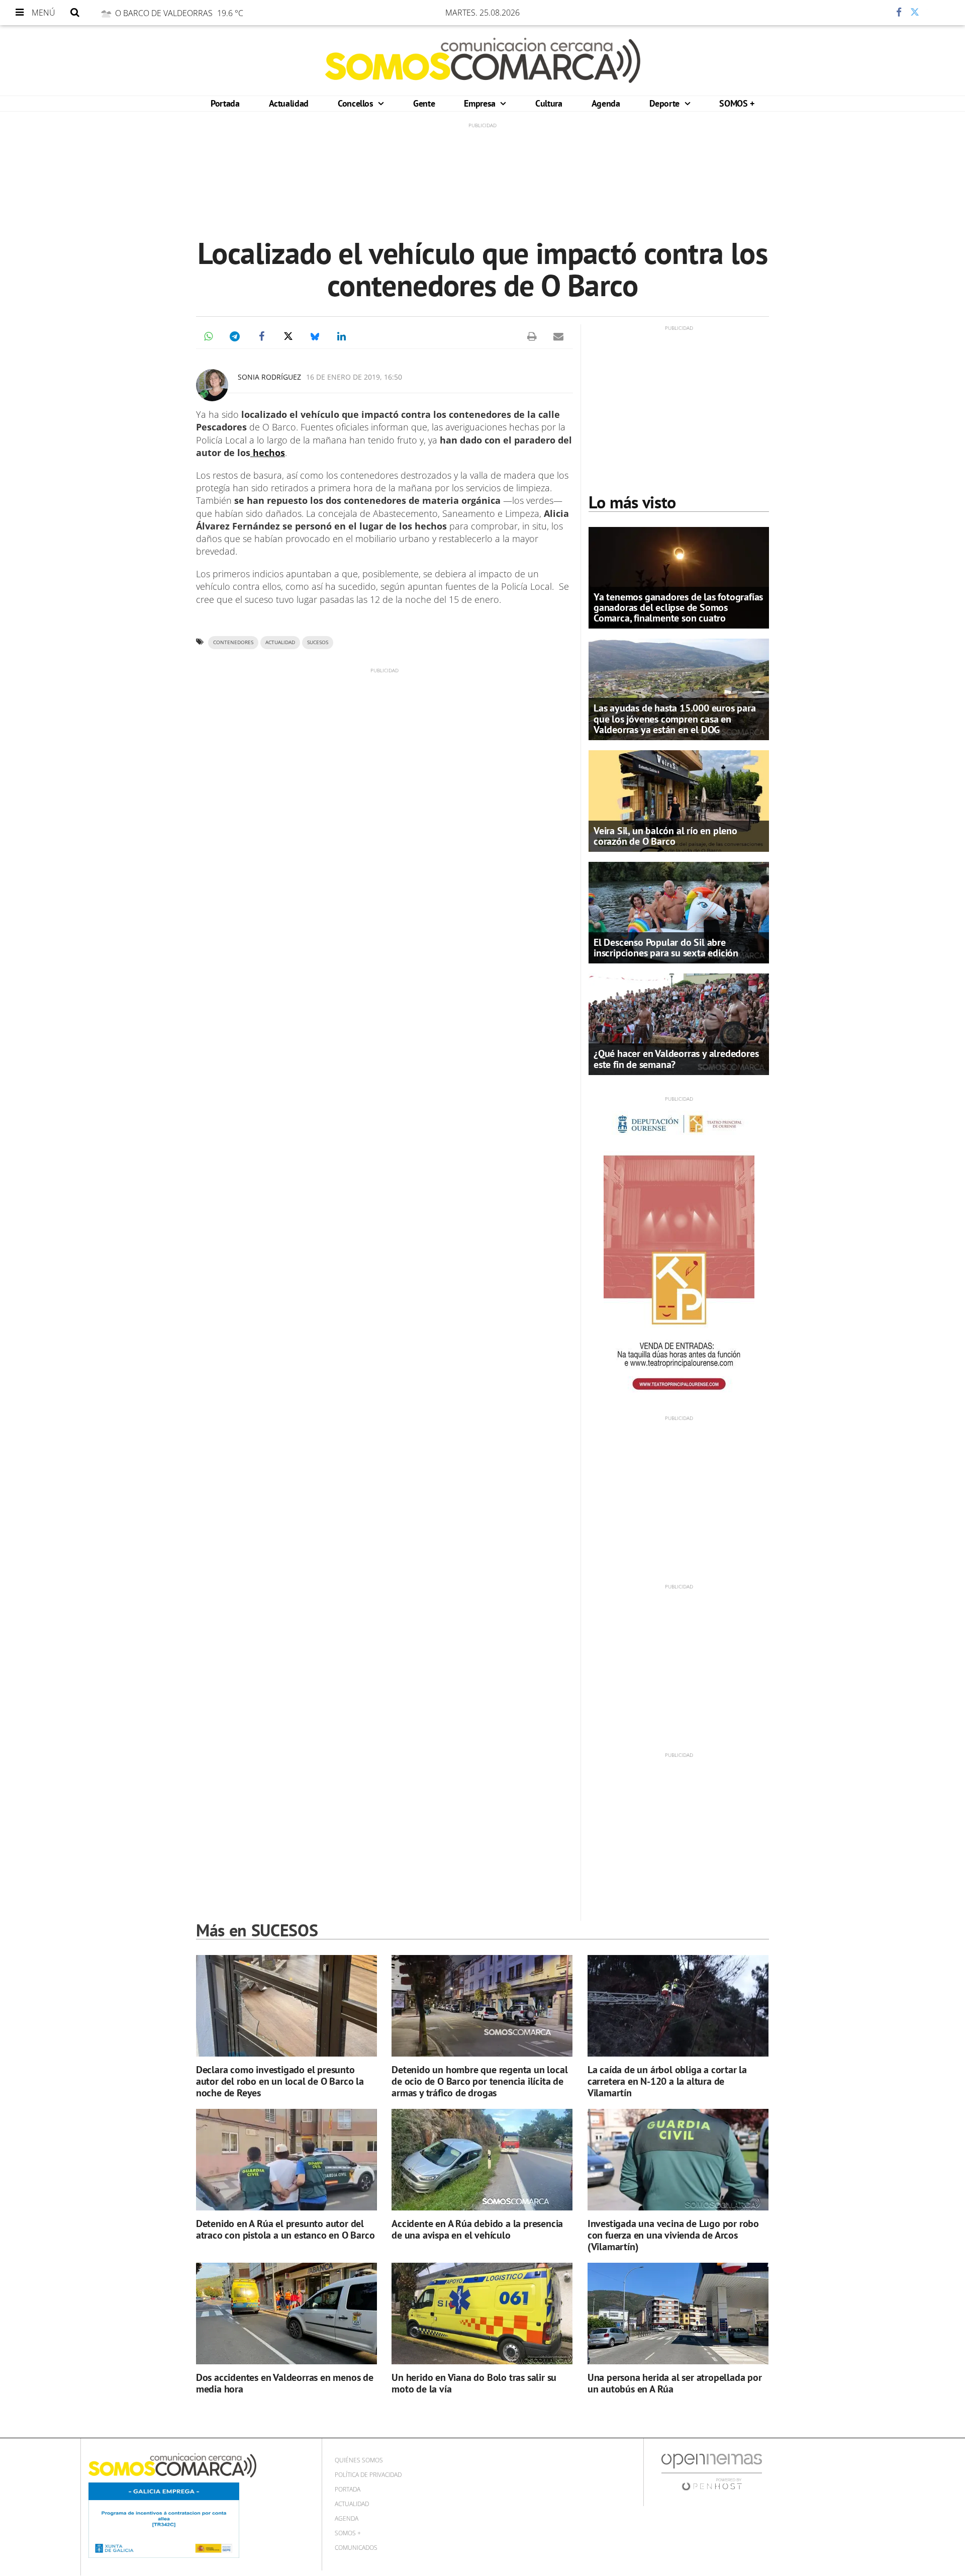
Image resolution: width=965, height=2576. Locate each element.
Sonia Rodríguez (269, 377)
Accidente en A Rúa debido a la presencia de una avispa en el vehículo (477, 2229)
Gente (424, 103)
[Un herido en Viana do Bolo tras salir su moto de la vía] (482, 2314)
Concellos (357, 103)
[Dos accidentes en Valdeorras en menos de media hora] (286, 2314)
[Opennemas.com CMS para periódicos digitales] (712, 2472)
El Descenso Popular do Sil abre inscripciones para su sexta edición (666, 948)
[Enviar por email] (558, 336)
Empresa (481, 103)
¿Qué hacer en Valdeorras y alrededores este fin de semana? (676, 1059)
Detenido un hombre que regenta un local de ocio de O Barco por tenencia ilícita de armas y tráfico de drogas (479, 2081)
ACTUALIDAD (280, 642)
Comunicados (356, 2548)
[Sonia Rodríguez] (212, 385)
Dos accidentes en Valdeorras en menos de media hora (285, 2383)
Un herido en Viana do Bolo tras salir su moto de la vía (474, 2383)
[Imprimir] (532, 336)
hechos (268, 453)
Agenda (606, 103)
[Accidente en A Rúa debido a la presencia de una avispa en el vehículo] (482, 2160)
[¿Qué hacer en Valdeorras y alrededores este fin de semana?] (679, 1023)
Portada (225, 103)
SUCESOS (318, 642)
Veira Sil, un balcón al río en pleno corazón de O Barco (665, 836)
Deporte (666, 103)
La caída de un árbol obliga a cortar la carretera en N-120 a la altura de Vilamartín (667, 2081)
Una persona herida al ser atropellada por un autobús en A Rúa (675, 2383)
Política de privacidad (368, 2475)
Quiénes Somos (359, 2460)
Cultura (549, 103)
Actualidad (289, 103)
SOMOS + (737, 103)
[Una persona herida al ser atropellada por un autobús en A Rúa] (678, 2314)
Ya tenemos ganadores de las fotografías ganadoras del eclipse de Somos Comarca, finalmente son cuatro (678, 607)
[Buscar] (75, 13)
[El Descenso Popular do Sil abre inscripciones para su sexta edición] (679, 912)
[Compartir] (869, 13)
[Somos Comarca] (483, 60)
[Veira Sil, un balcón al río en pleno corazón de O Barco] (679, 800)
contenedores (233, 642)
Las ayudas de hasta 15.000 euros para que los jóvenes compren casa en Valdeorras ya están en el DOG (675, 719)
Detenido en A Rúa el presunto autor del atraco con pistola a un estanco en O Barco (285, 2229)
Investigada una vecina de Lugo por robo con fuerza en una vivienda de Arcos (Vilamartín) (673, 2235)
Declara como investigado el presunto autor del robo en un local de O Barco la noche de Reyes (280, 2081)
